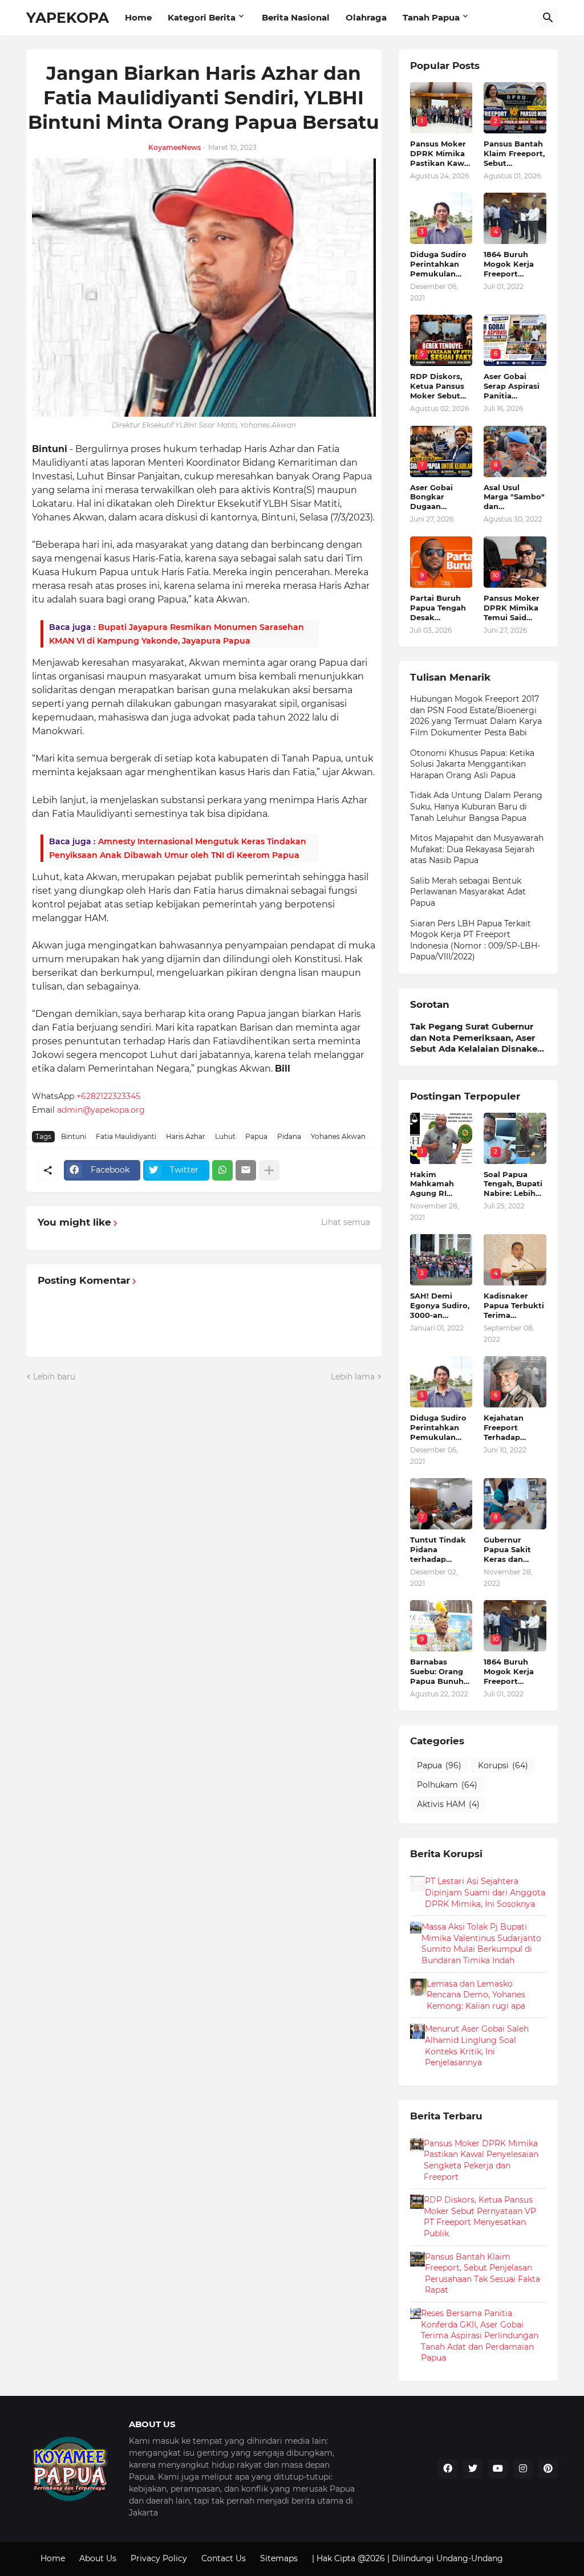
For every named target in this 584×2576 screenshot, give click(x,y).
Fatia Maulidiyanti (126, 1136)
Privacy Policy (159, 2558)
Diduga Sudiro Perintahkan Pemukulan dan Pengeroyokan (439, 264)
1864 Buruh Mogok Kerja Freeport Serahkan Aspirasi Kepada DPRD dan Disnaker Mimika (512, 264)
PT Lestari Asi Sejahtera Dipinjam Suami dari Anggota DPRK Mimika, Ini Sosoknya (485, 1892)
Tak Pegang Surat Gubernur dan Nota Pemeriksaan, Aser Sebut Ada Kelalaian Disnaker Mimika (475, 1038)
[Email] (246, 1170)
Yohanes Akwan (338, 1136)
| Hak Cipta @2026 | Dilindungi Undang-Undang (407, 2558)
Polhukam (447, 1785)
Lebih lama (353, 1377)
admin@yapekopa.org (101, 1110)
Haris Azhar (186, 1136)
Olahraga (366, 17)
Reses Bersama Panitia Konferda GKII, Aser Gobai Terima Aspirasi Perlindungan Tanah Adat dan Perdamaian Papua (480, 2335)
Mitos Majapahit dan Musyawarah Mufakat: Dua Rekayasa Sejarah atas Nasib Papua (477, 849)
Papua (256, 1136)
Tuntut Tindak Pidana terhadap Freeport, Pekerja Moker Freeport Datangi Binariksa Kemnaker (439, 1550)
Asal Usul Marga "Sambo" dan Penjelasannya (514, 497)
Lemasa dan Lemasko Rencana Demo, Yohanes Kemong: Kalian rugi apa (476, 1995)
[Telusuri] (548, 18)
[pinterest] (548, 2469)
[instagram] (523, 2469)
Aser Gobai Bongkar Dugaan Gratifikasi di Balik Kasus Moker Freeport (441, 497)
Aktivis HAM (448, 1804)
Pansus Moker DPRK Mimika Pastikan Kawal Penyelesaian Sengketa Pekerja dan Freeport (441, 154)
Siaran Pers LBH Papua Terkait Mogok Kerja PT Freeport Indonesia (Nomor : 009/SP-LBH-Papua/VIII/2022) (475, 940)
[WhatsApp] (222, 1170)
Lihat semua (346, 1222)
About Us (98, 2558)
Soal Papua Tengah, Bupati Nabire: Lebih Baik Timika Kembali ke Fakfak (513, 1184)
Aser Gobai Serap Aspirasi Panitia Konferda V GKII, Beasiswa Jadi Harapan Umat (512, 386)
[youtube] (498, 2469)
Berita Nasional (296, 17)
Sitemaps (279, 2558)
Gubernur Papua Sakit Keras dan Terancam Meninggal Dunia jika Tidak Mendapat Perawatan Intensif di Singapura (507, 1550)
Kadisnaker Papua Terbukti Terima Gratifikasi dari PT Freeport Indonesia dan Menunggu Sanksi (514, 1306)
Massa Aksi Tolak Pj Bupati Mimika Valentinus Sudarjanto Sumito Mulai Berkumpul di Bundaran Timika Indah (481, 1944)
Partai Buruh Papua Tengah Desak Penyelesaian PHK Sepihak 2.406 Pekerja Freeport (438, 608)
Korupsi (503, 1765)
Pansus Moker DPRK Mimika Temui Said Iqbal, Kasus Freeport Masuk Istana (515, 608)
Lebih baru (54, 1377)
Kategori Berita (202, 17)
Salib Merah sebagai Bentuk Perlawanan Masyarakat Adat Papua (468, 892)
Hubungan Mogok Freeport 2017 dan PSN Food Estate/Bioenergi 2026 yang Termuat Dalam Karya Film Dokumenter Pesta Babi (476, 716)
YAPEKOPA (68, 18)
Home (138, 17)
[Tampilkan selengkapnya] (269, 1170)
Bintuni (74, 1136)
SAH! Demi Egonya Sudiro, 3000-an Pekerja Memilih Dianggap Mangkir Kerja (440, 1306)
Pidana (289, 1136)
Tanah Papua (431, 17)
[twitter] (473, 2469)
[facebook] (448, 2469)
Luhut (225, 1136)
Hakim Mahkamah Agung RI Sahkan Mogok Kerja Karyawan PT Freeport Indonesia (441, 1184)
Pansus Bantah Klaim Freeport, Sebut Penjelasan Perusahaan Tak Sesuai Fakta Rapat (514, 154)
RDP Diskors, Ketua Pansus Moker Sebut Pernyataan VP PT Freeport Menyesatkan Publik (440, 386)
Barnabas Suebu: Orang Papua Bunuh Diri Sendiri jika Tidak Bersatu (440, 1672)
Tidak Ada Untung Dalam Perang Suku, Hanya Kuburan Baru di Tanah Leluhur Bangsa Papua (476, 806)
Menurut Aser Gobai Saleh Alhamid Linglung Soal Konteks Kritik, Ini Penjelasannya (477, 2046)
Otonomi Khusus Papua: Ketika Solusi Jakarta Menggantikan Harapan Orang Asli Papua (472, 764)
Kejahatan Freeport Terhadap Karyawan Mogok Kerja (509, 1428)
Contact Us (224, 2558)
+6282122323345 (108, 1096)
